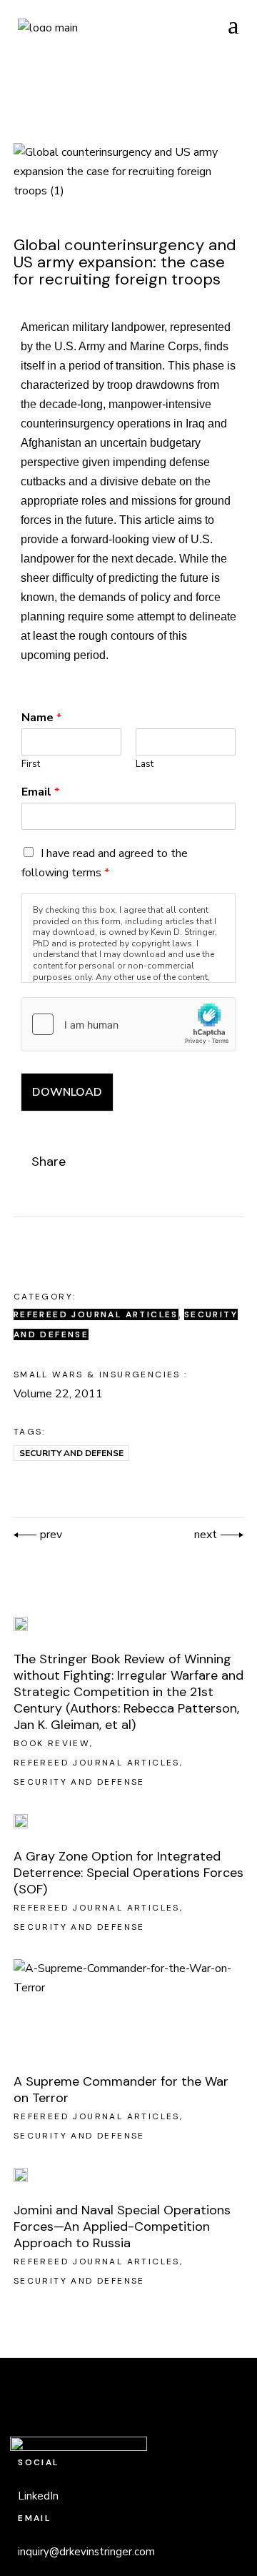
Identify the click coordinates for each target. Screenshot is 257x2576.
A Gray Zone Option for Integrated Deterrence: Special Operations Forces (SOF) (128, 1873)
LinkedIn (38, 2496)
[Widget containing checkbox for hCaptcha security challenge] (128, 1024)
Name (41, 718)
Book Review (52, 1743)
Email (40, 792)
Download (67, 1092)
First (31, 764)
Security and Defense (71, 1453)
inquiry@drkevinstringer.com (86, 2552)
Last (145, 764)
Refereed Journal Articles (96, 1314)
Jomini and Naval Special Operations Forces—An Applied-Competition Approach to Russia (122, 2226)
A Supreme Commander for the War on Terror (121, 2090)
